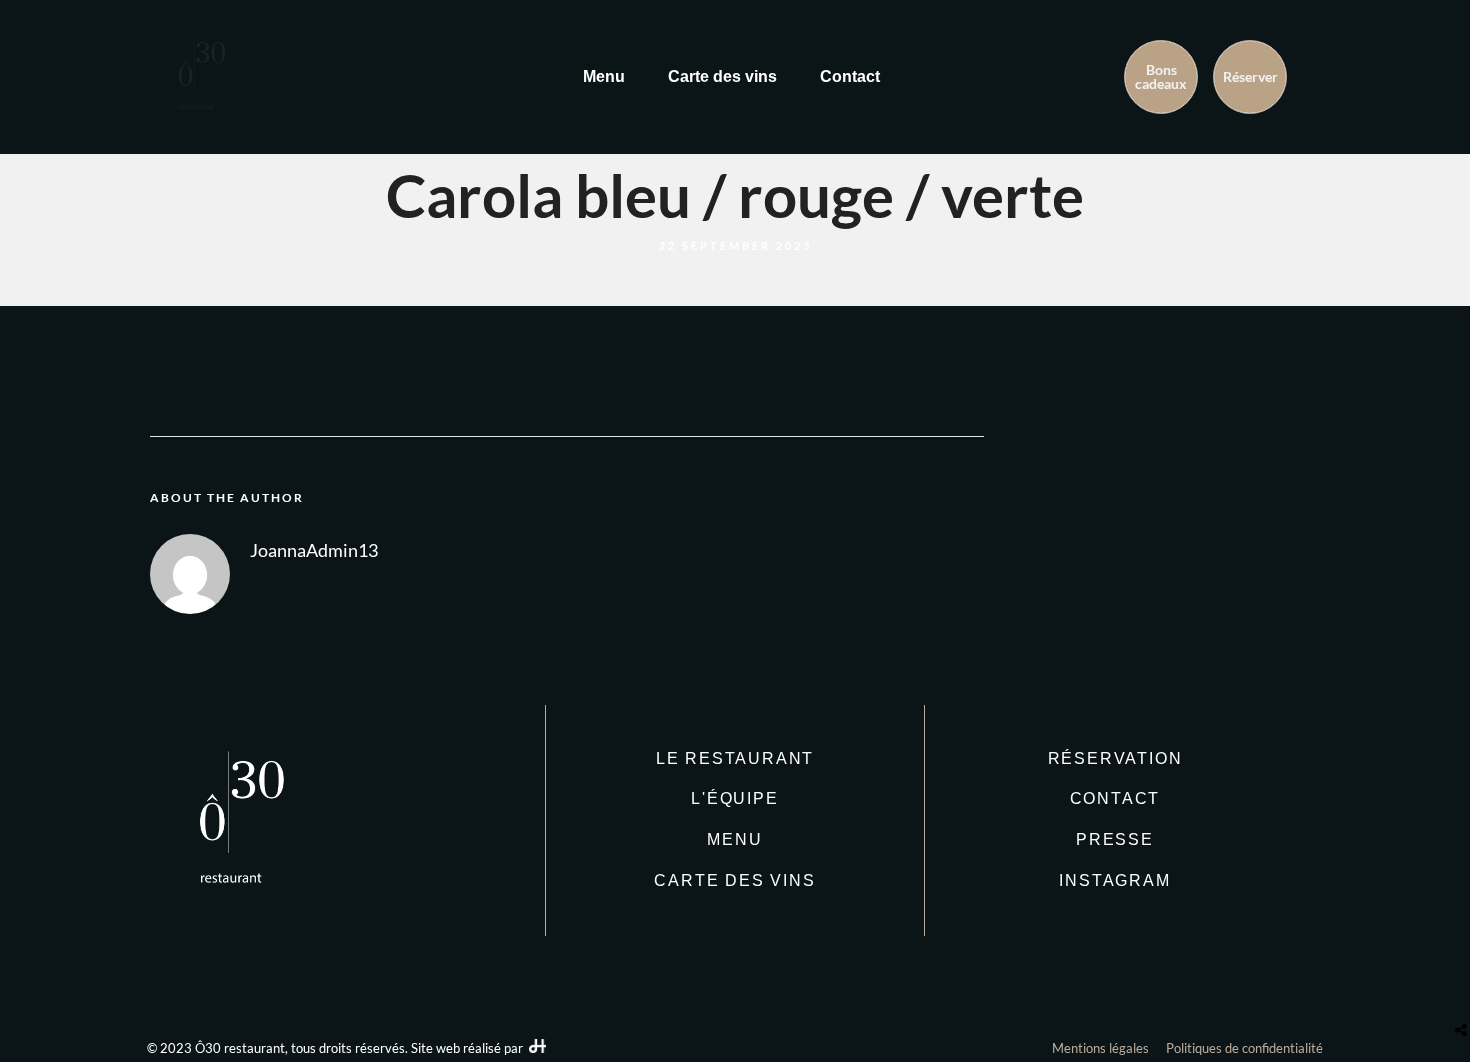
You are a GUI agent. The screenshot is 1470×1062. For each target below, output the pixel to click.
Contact (850, 76)
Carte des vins (722, 76)
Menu (604, 76)
